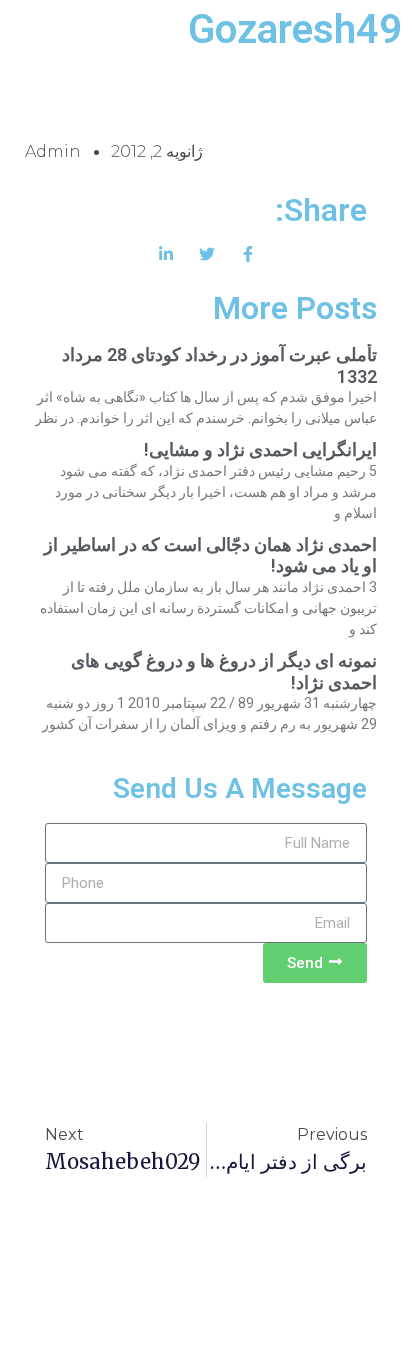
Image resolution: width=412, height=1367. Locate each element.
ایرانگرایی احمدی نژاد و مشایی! (260, 449)
